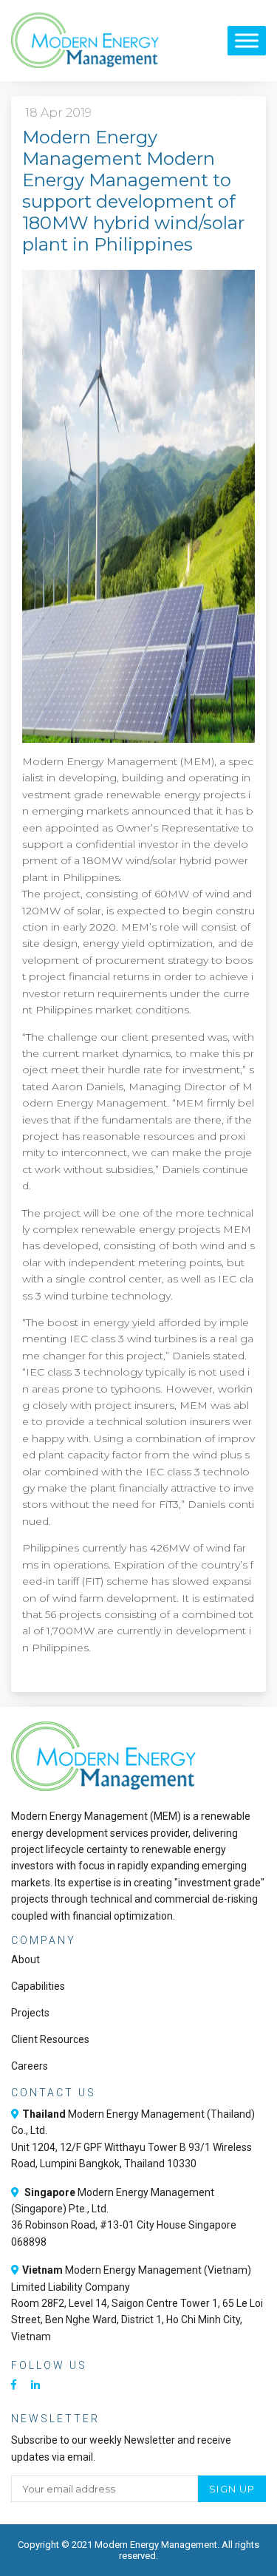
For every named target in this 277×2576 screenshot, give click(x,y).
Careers (30, 2066)
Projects (30, 2013)
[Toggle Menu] (247, 40)
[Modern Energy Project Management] (85, 41)
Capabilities (38, 1986)
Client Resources (50, 2039)
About (25, 1960)
